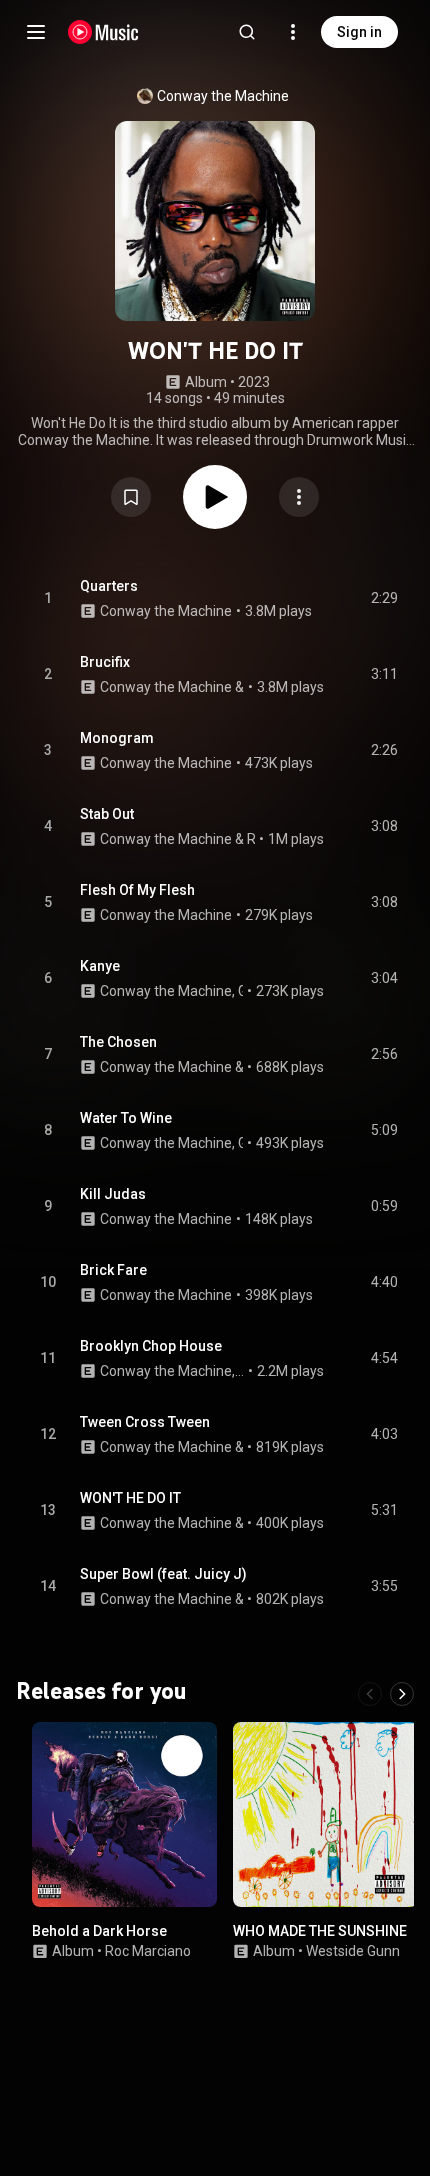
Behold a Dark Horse (99, 1931)
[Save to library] (131, 497)
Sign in (359, 32)
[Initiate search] (247, 32)
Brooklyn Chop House (151, 1346)
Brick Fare (113, 1270)
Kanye (100, 966)
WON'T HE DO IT (130, 1498)
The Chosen (118, 1042)
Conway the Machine (223, 96)
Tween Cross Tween (145, 1422)
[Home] (103, 32)
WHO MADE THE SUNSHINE (320, 1931)
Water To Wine (126, 1118)
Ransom (251, 839)
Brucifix (105, 662)
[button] (131, 497)
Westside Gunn (353, 1950)
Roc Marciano (148, 1950)
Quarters (109, 586)
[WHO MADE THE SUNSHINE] (325, 1814)
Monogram (117, 738)
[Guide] (36, 32)
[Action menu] (299, 497)
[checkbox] (384, 599)
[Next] (402, 1694)
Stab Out (107, 814)
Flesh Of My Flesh (137, 890)
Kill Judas (113, 1194)
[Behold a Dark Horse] (124, 1814)
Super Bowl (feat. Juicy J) (163, 1574)
